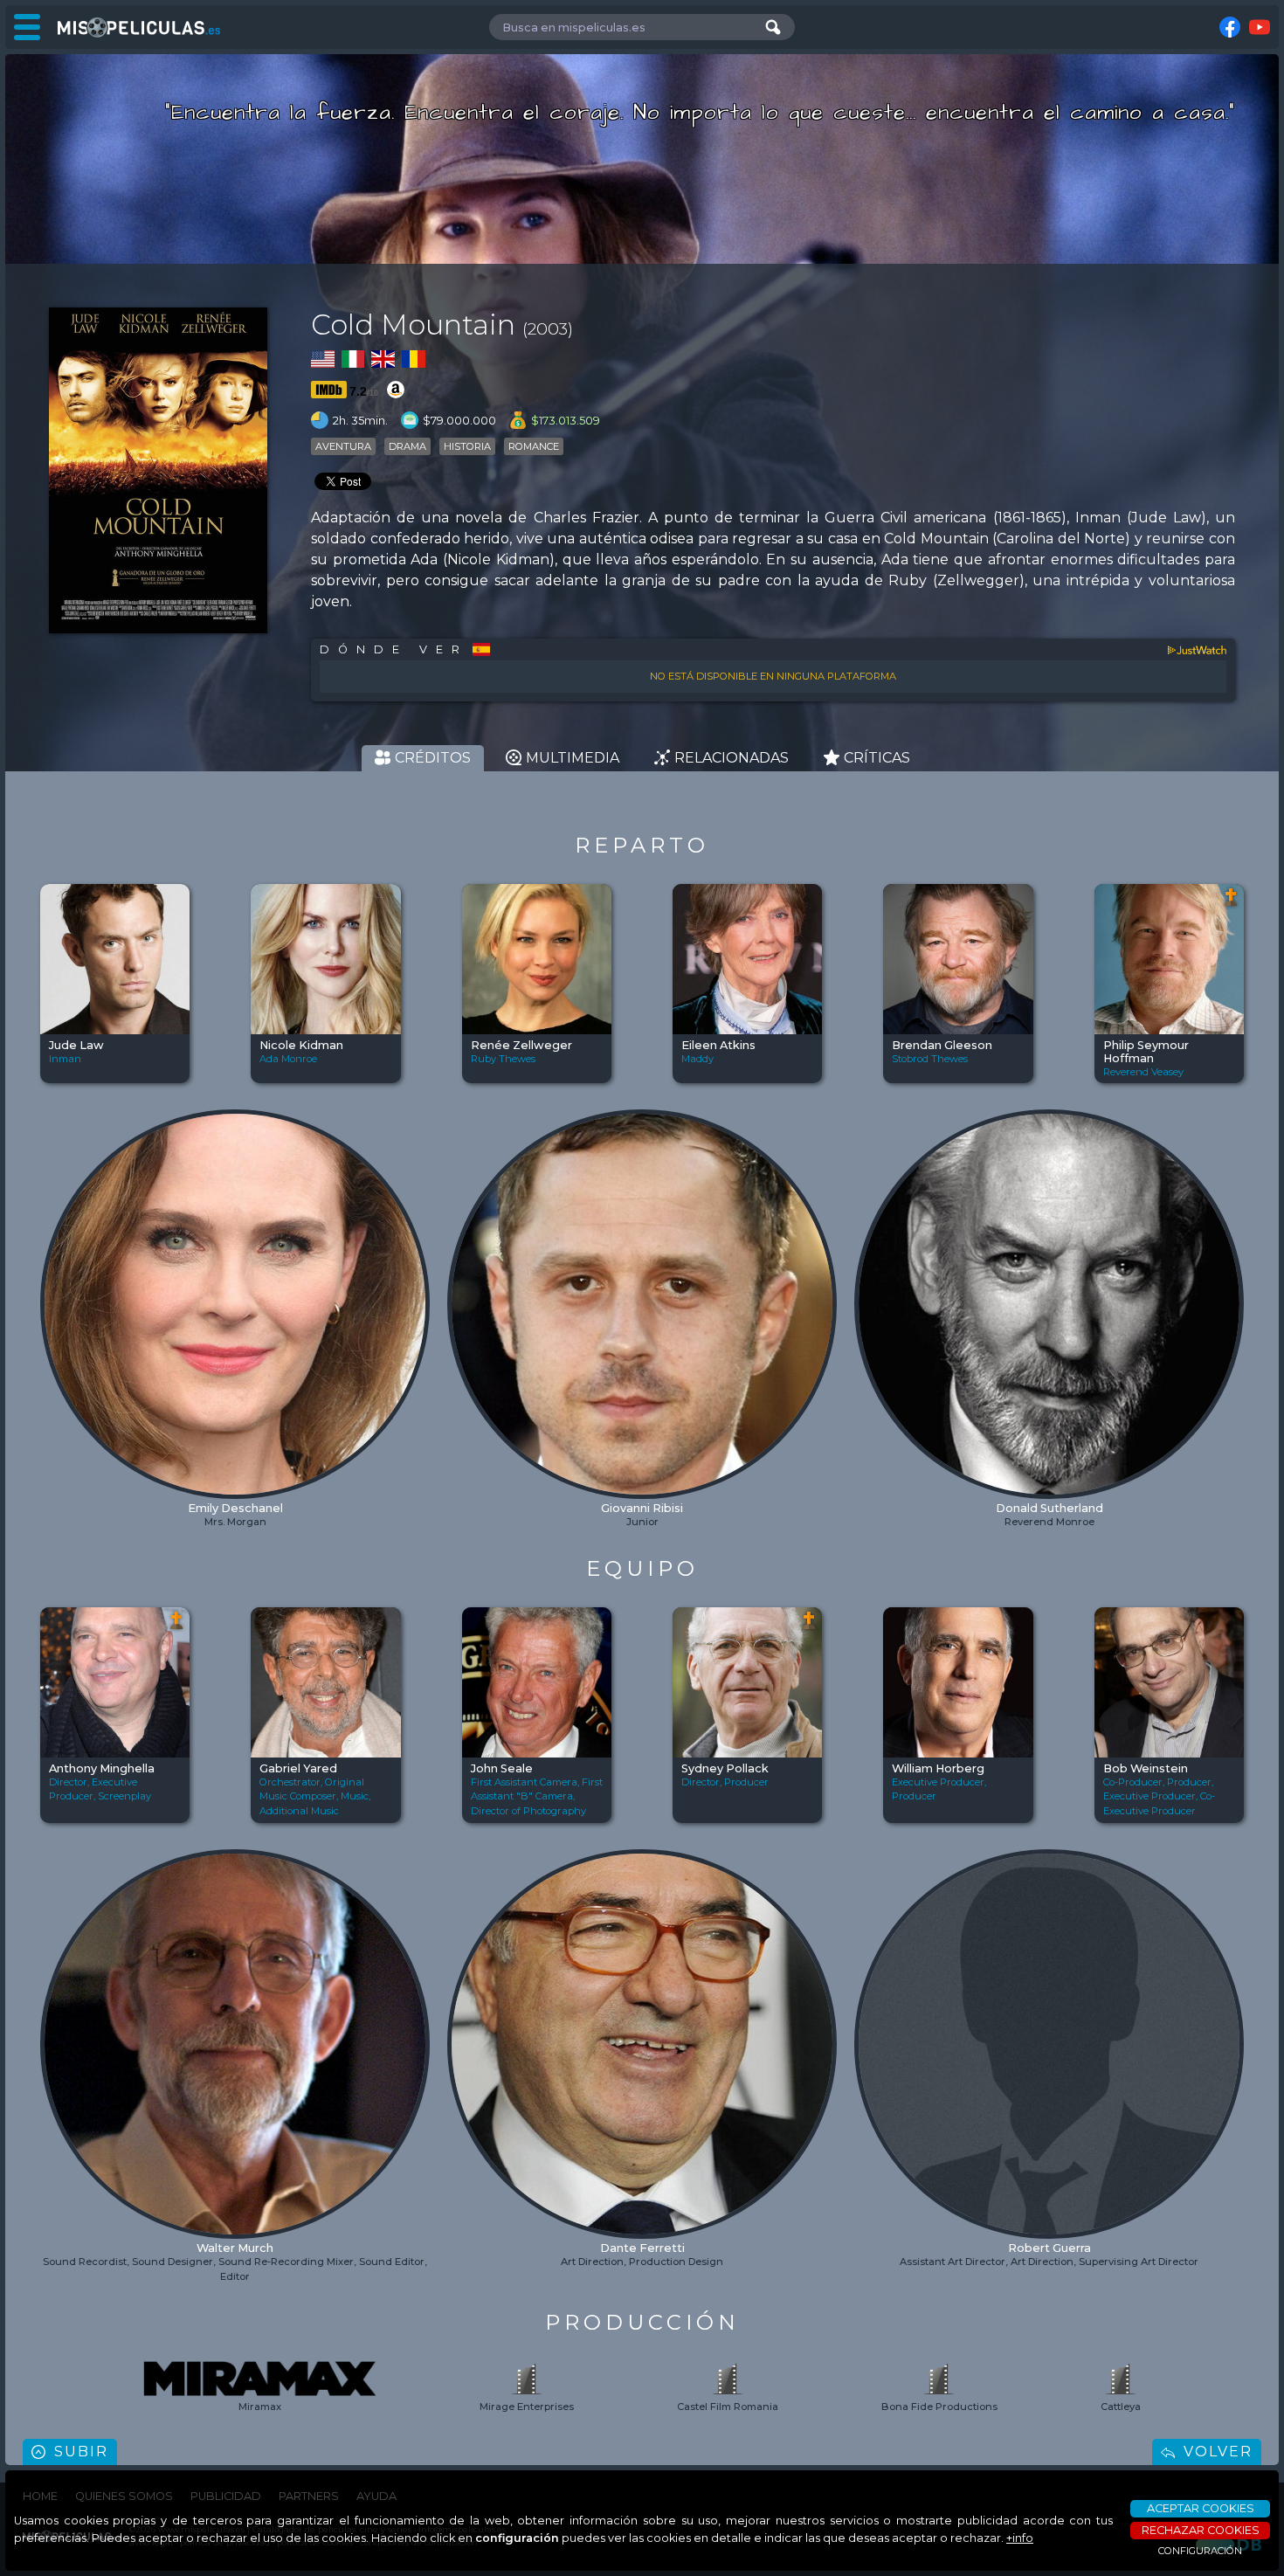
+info (1020, 2538)
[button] (55, 1257)
